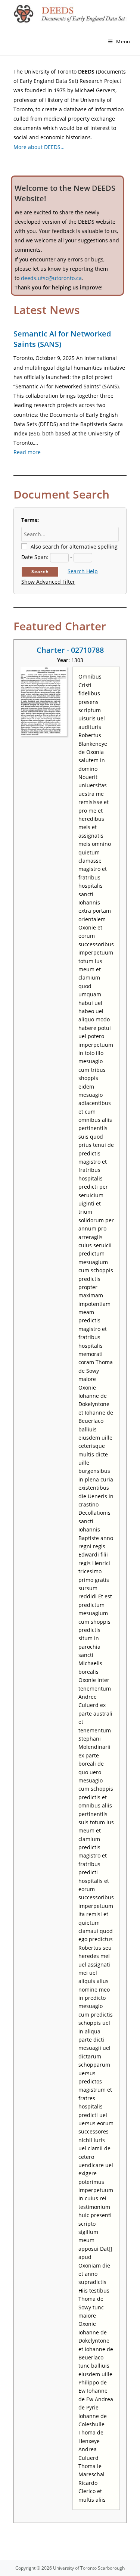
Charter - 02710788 (70, 650)
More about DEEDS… (39, 147)
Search (40, 572)
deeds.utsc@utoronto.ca (51, 278)
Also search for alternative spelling (74, 547)
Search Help (83, 571)
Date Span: (35, 557)
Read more (27, 452)
